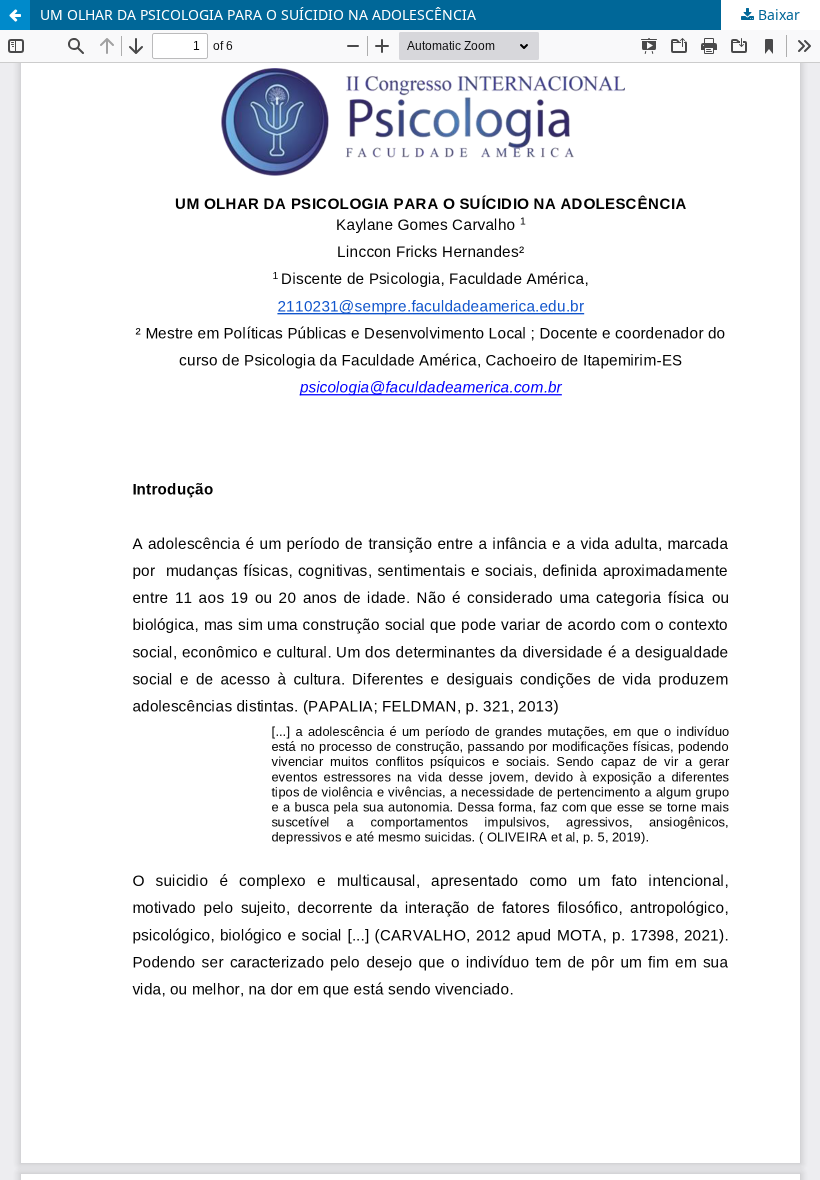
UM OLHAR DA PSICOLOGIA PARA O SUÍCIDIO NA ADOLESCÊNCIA (258, 14)
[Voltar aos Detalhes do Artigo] (15, 15)
